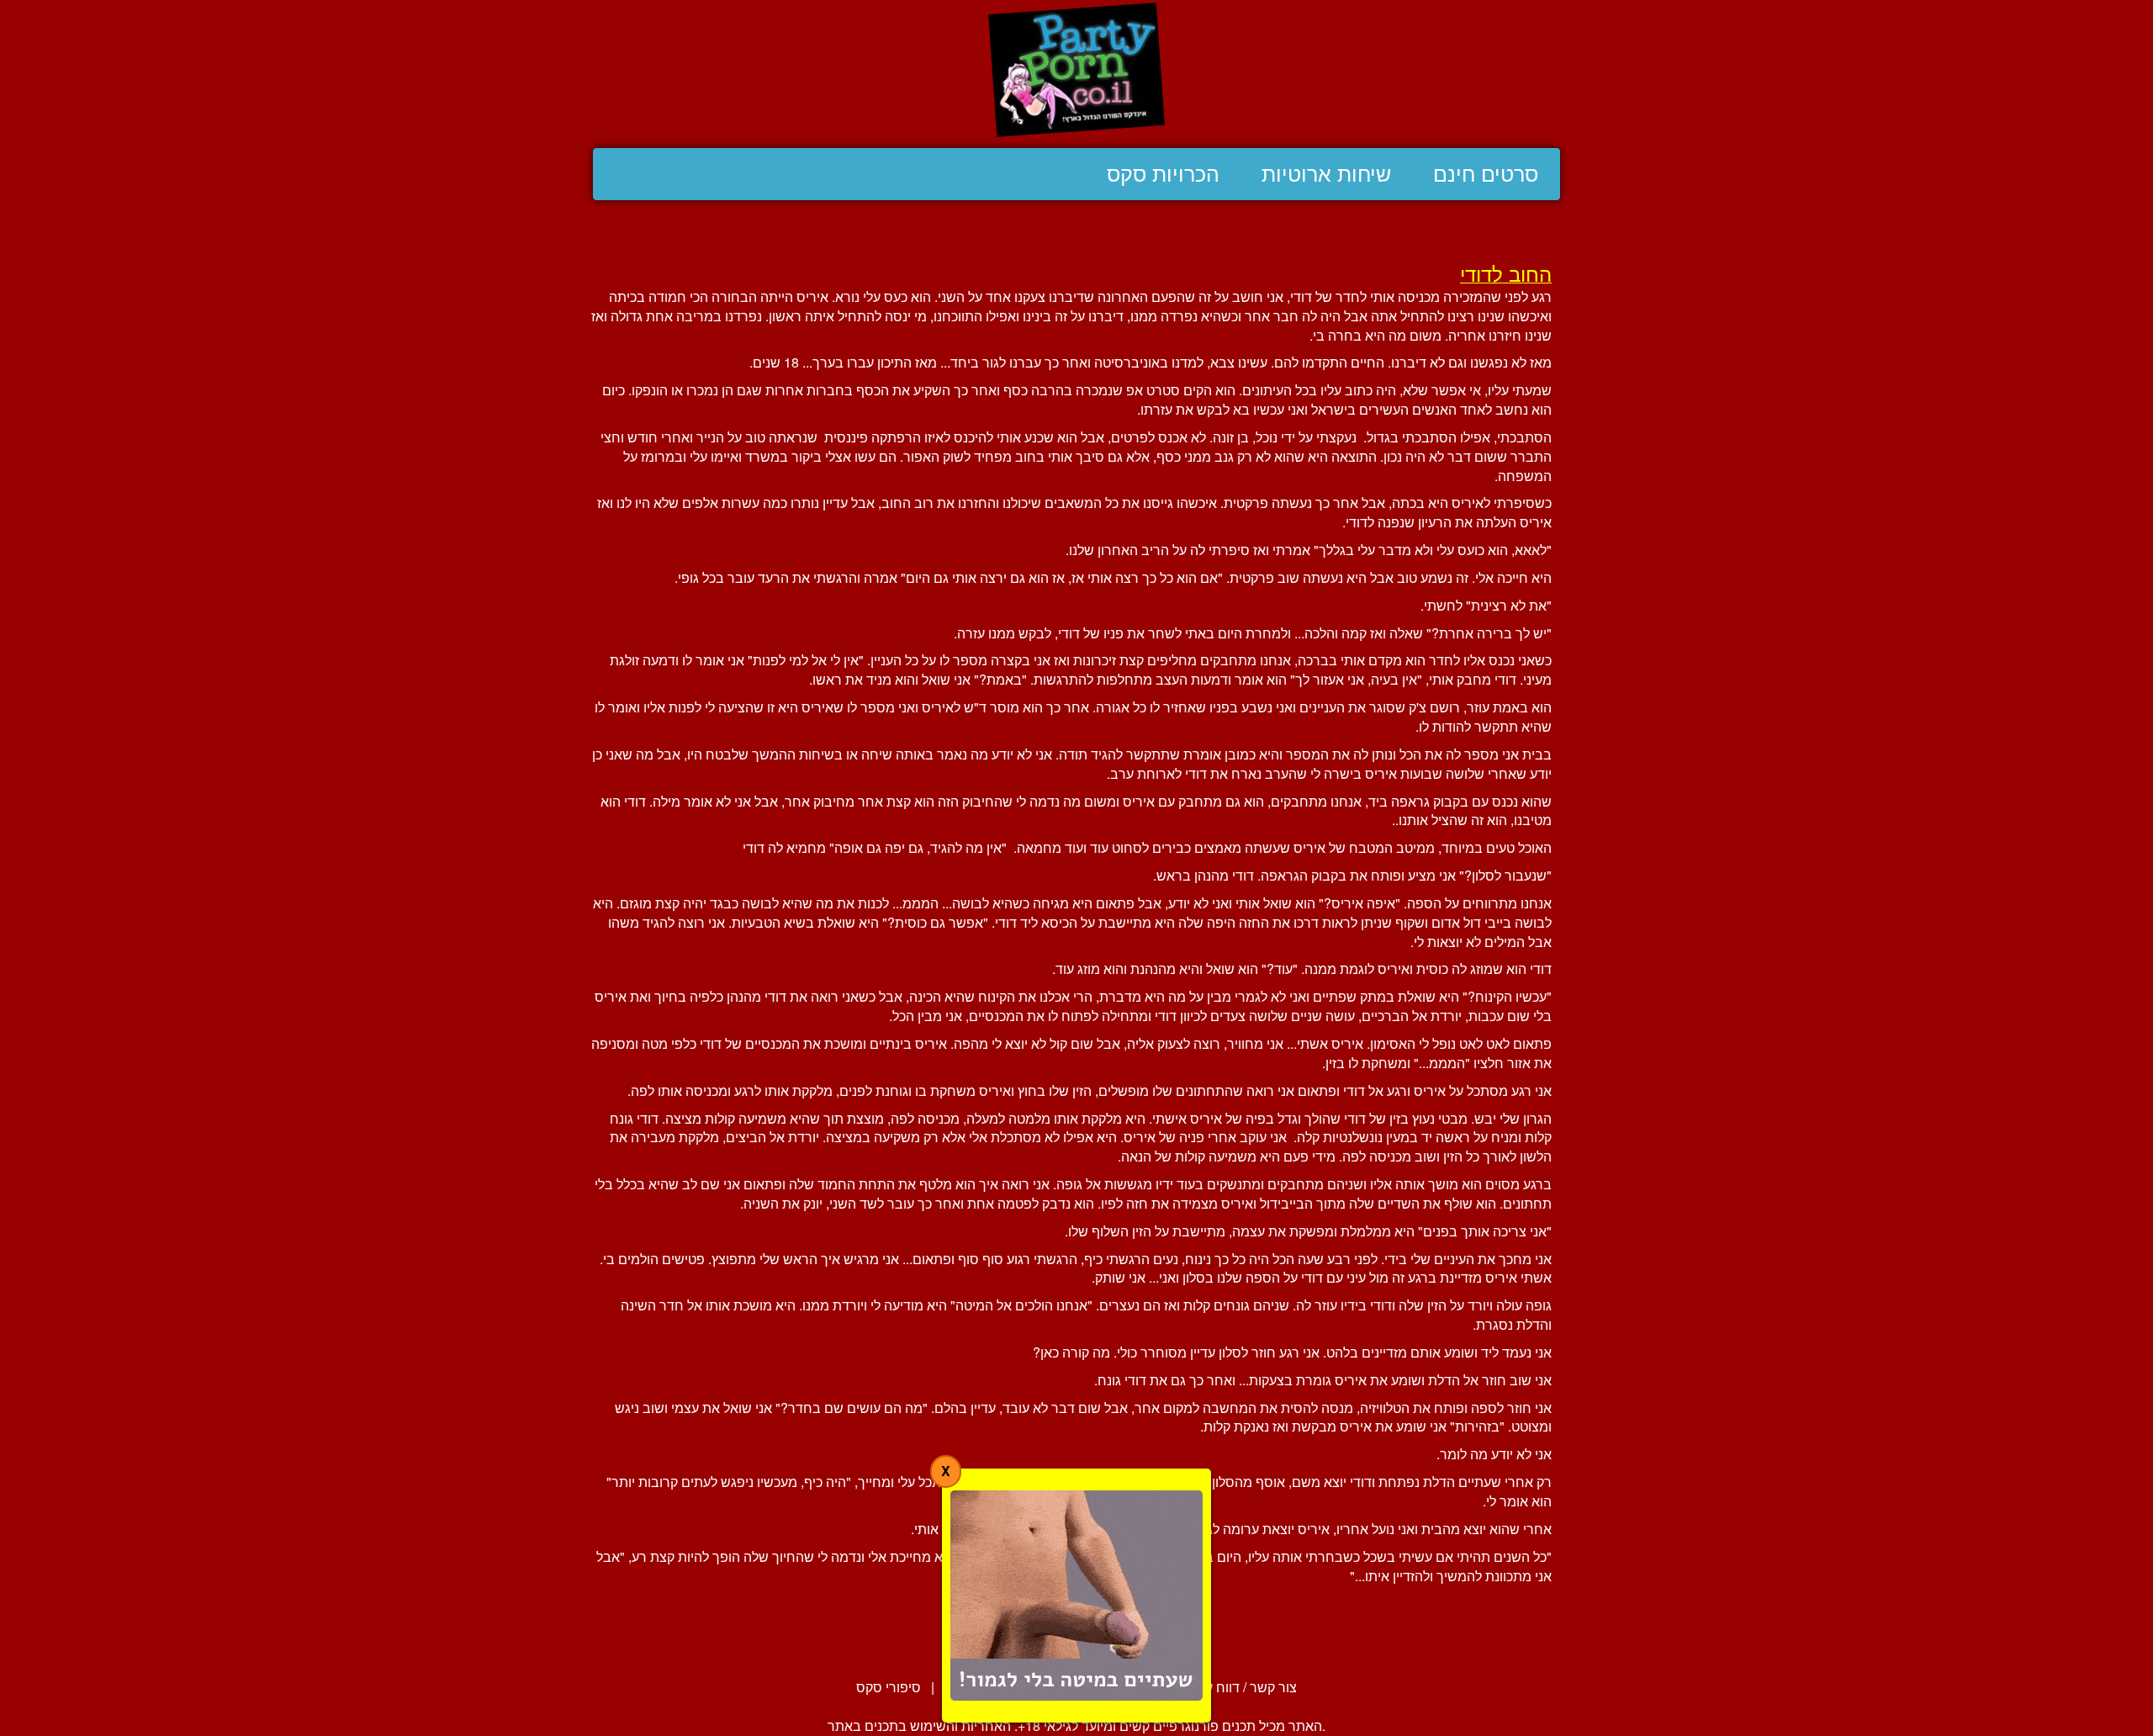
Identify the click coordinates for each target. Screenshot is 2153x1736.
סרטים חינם (1486, 174)
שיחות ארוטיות (1326, 174)
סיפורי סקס (889, 1687)
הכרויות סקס (1163, 174)
